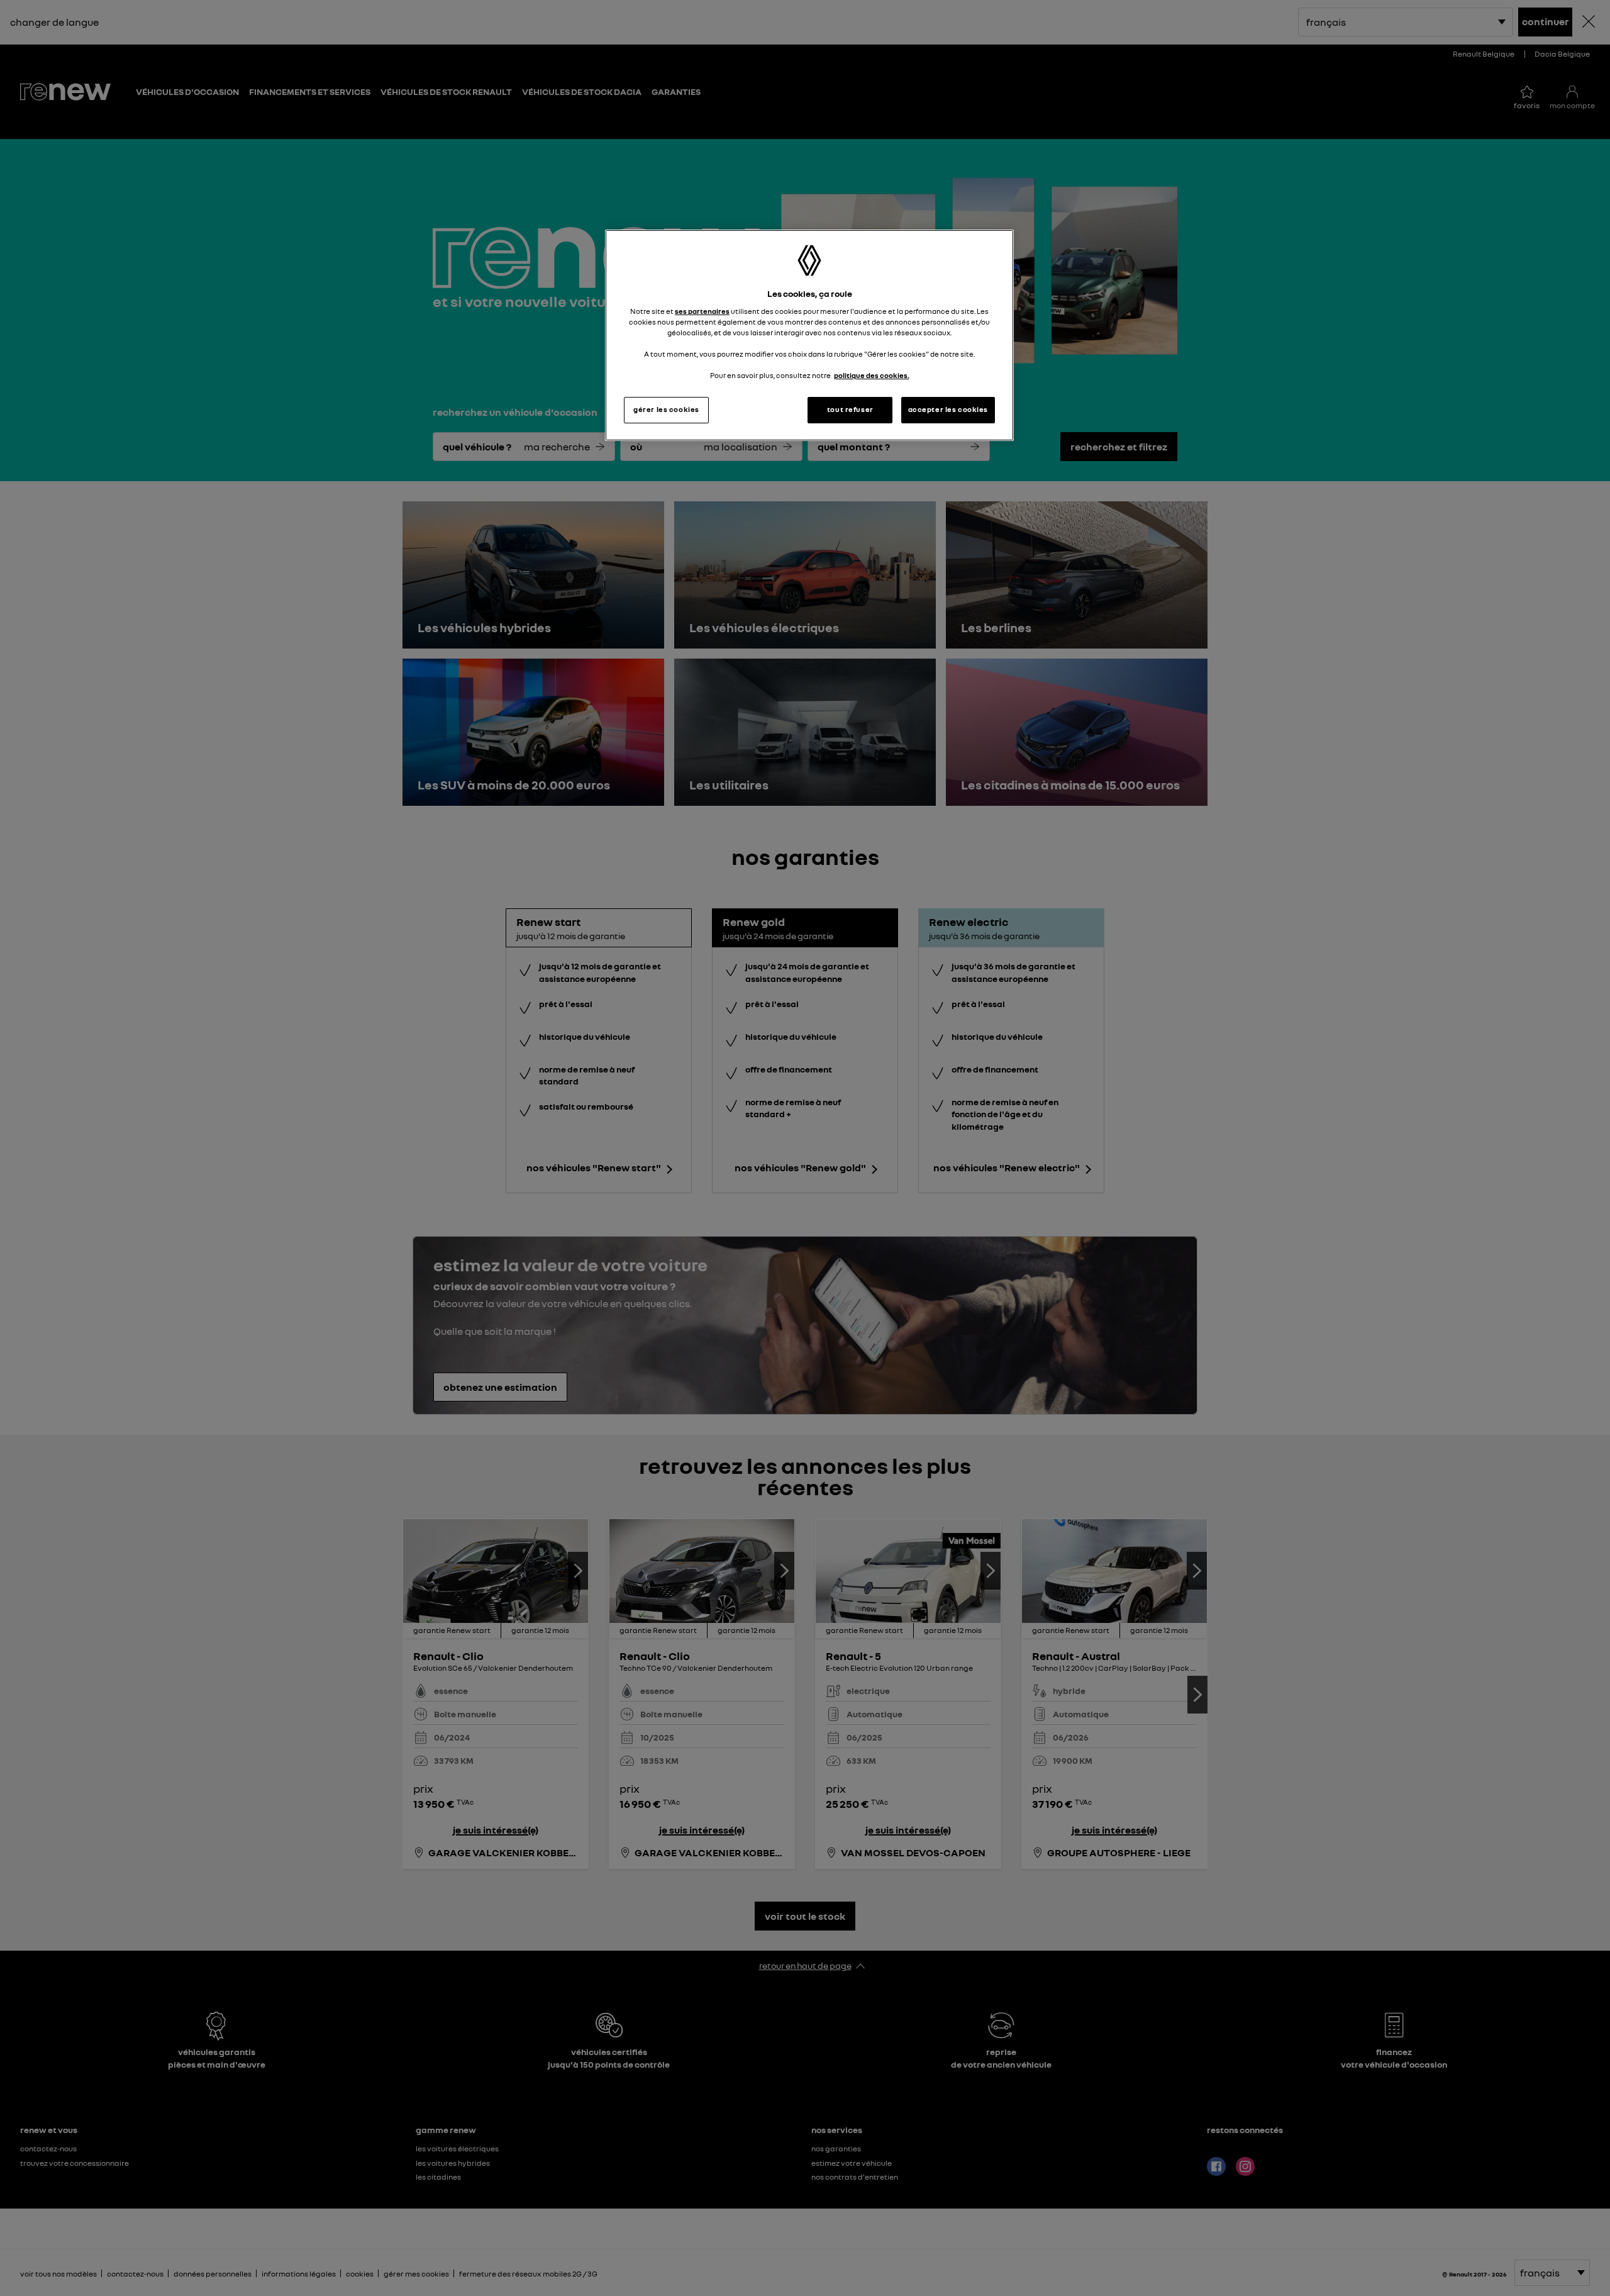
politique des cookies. (872, 376)
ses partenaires (702, 311)
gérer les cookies (666, 410)
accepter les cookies (948, 410)
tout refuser (850, 410)
